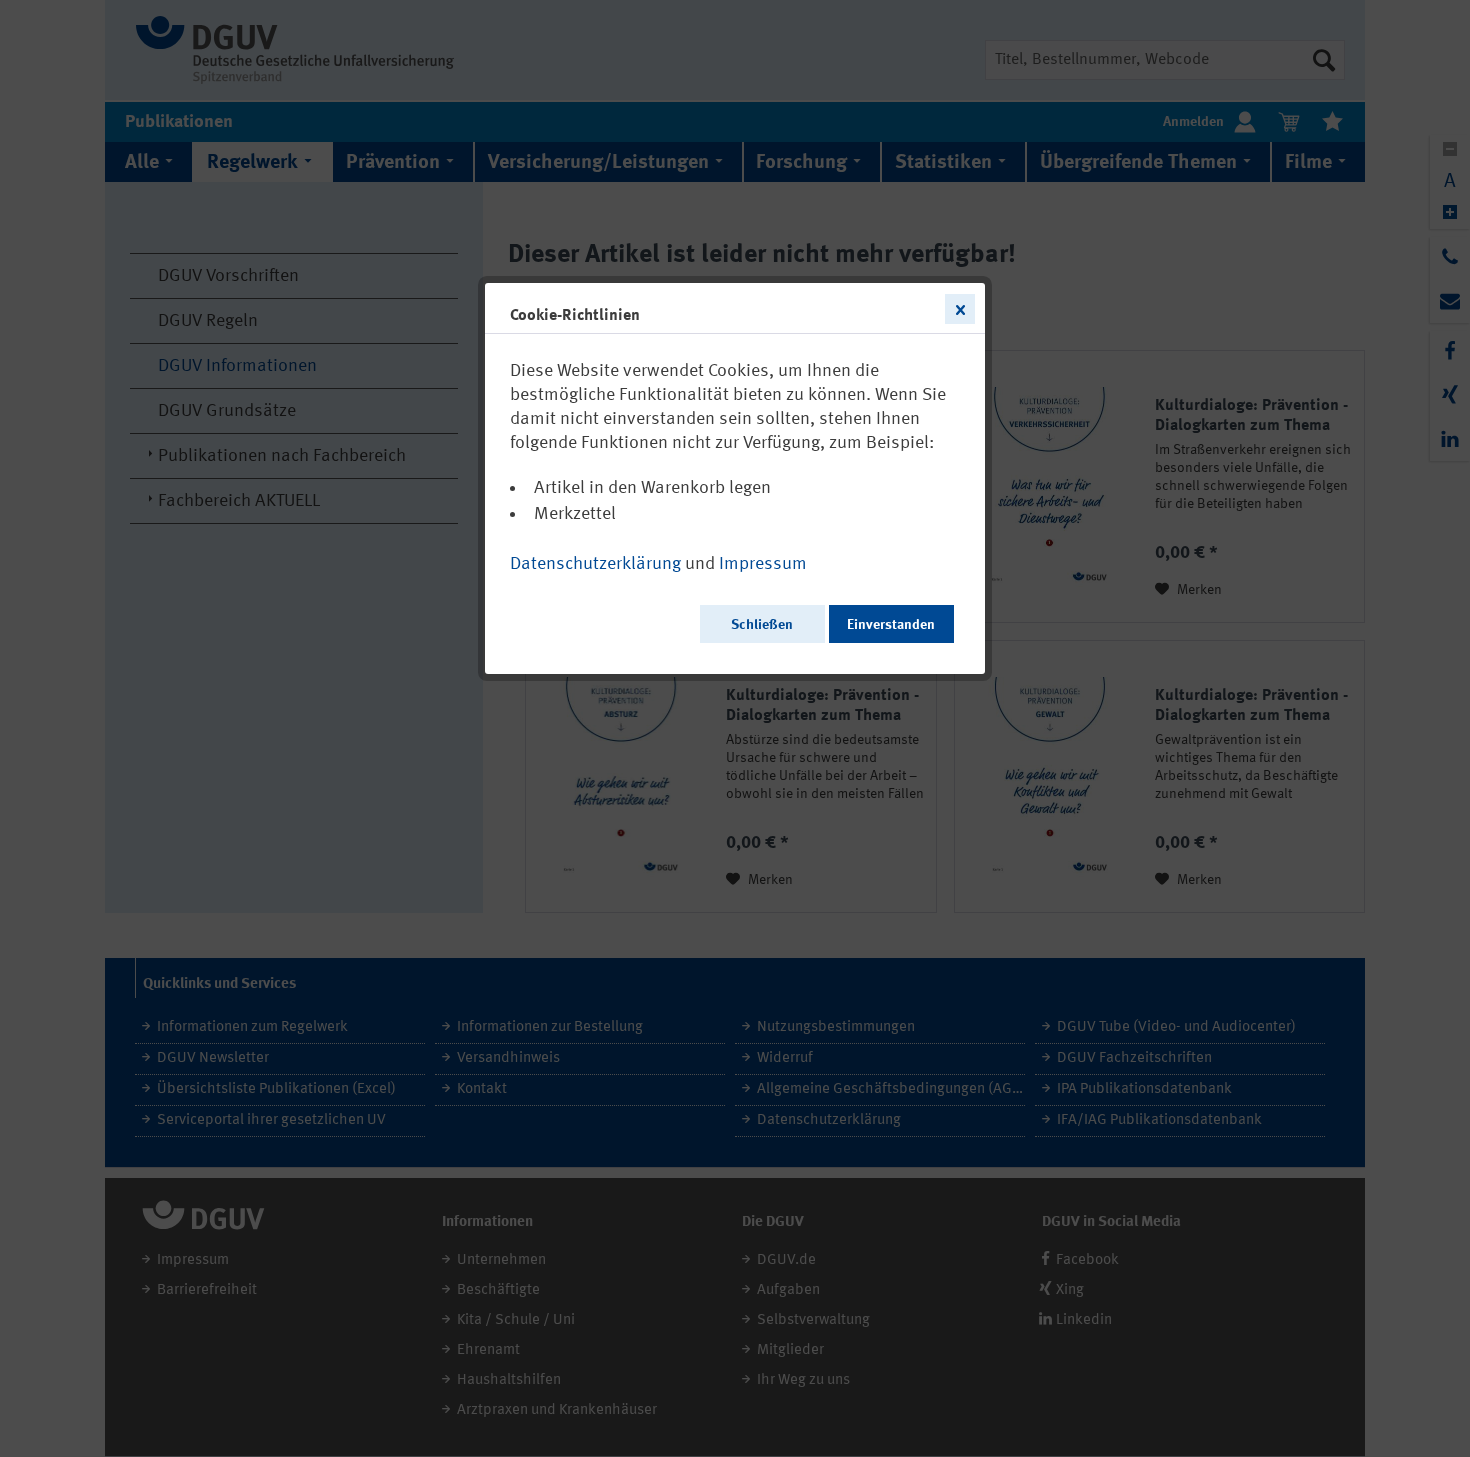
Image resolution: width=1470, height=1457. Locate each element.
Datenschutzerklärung (595, 564)
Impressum (763, 564)
